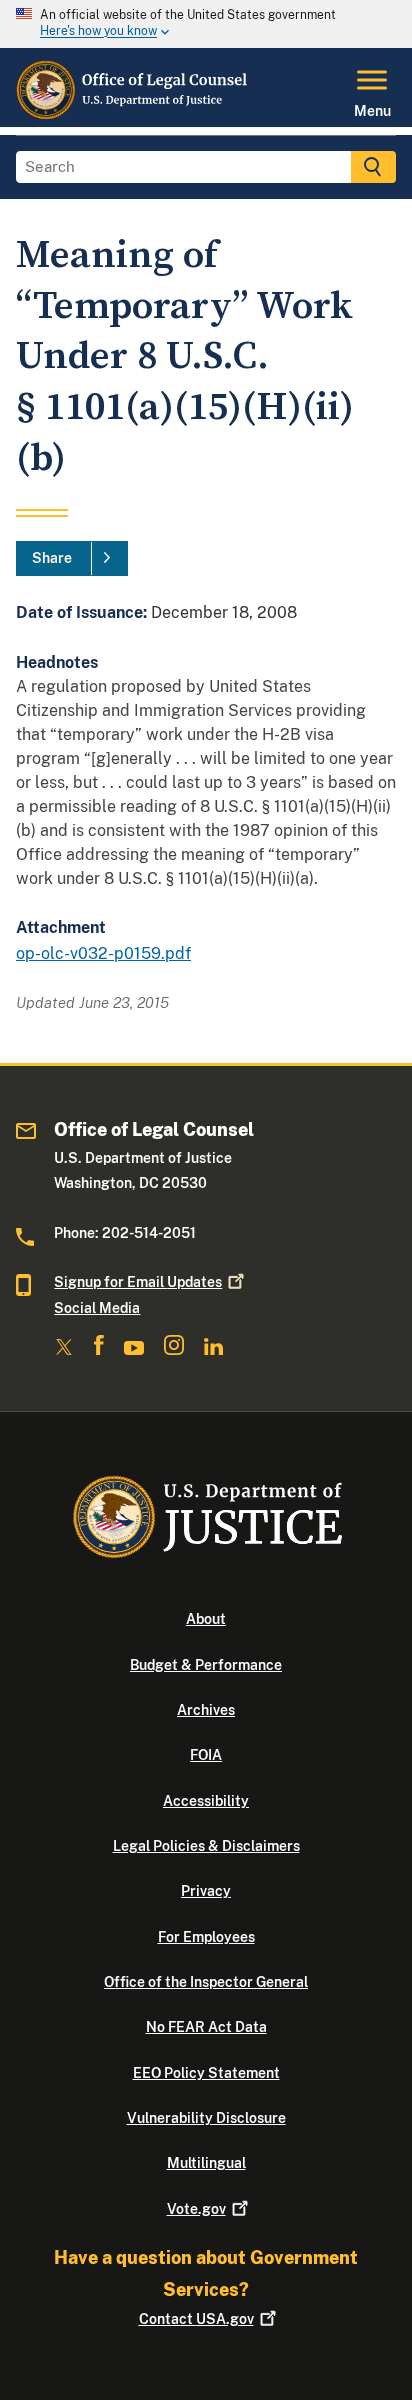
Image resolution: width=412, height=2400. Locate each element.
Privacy (206, 1891)
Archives (206, 1710)
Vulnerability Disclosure (206, 2118)
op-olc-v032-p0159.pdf (103, 953)
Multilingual (206, 2163)
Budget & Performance (206, 1665)
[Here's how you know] (206, 24)
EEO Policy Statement (206, 2073)
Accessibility (206, 1801)
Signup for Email (138, 1282)
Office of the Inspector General (206, 1982)
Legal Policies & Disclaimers (206, 1846)
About (206, 1619)
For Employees (206, 1937)
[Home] (133, 115)
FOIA (206, 1755)
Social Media (97, 1308)
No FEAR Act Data (206, 2027)
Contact (196, 2319)
